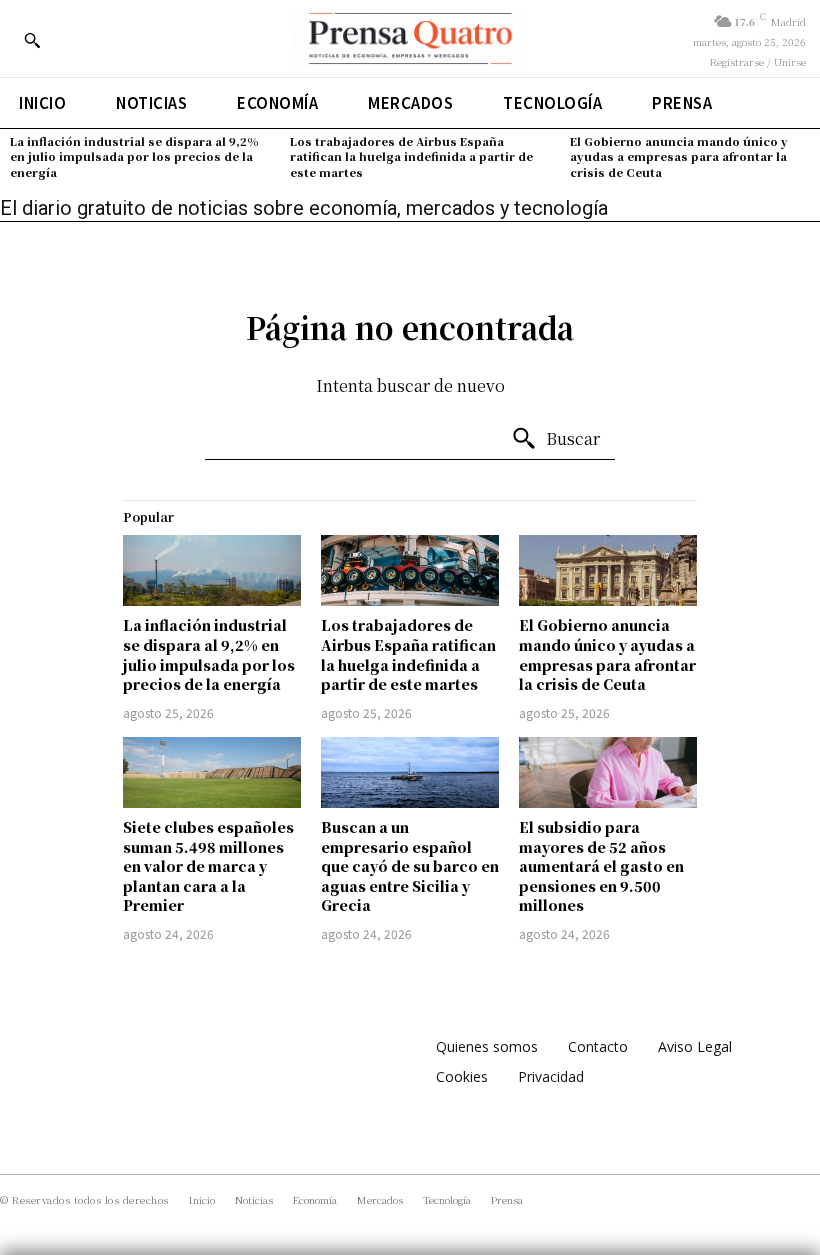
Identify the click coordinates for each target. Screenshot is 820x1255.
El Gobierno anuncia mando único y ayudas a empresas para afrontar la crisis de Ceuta (679, 156)
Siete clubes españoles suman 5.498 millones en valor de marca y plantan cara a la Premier (208, 866)
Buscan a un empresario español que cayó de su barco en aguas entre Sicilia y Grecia (410, 866)
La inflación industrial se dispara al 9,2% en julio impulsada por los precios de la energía (134, 156)
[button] (32, 40)
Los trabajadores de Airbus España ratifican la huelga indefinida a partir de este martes (411, 156)
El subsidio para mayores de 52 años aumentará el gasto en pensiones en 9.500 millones (601, 866)
